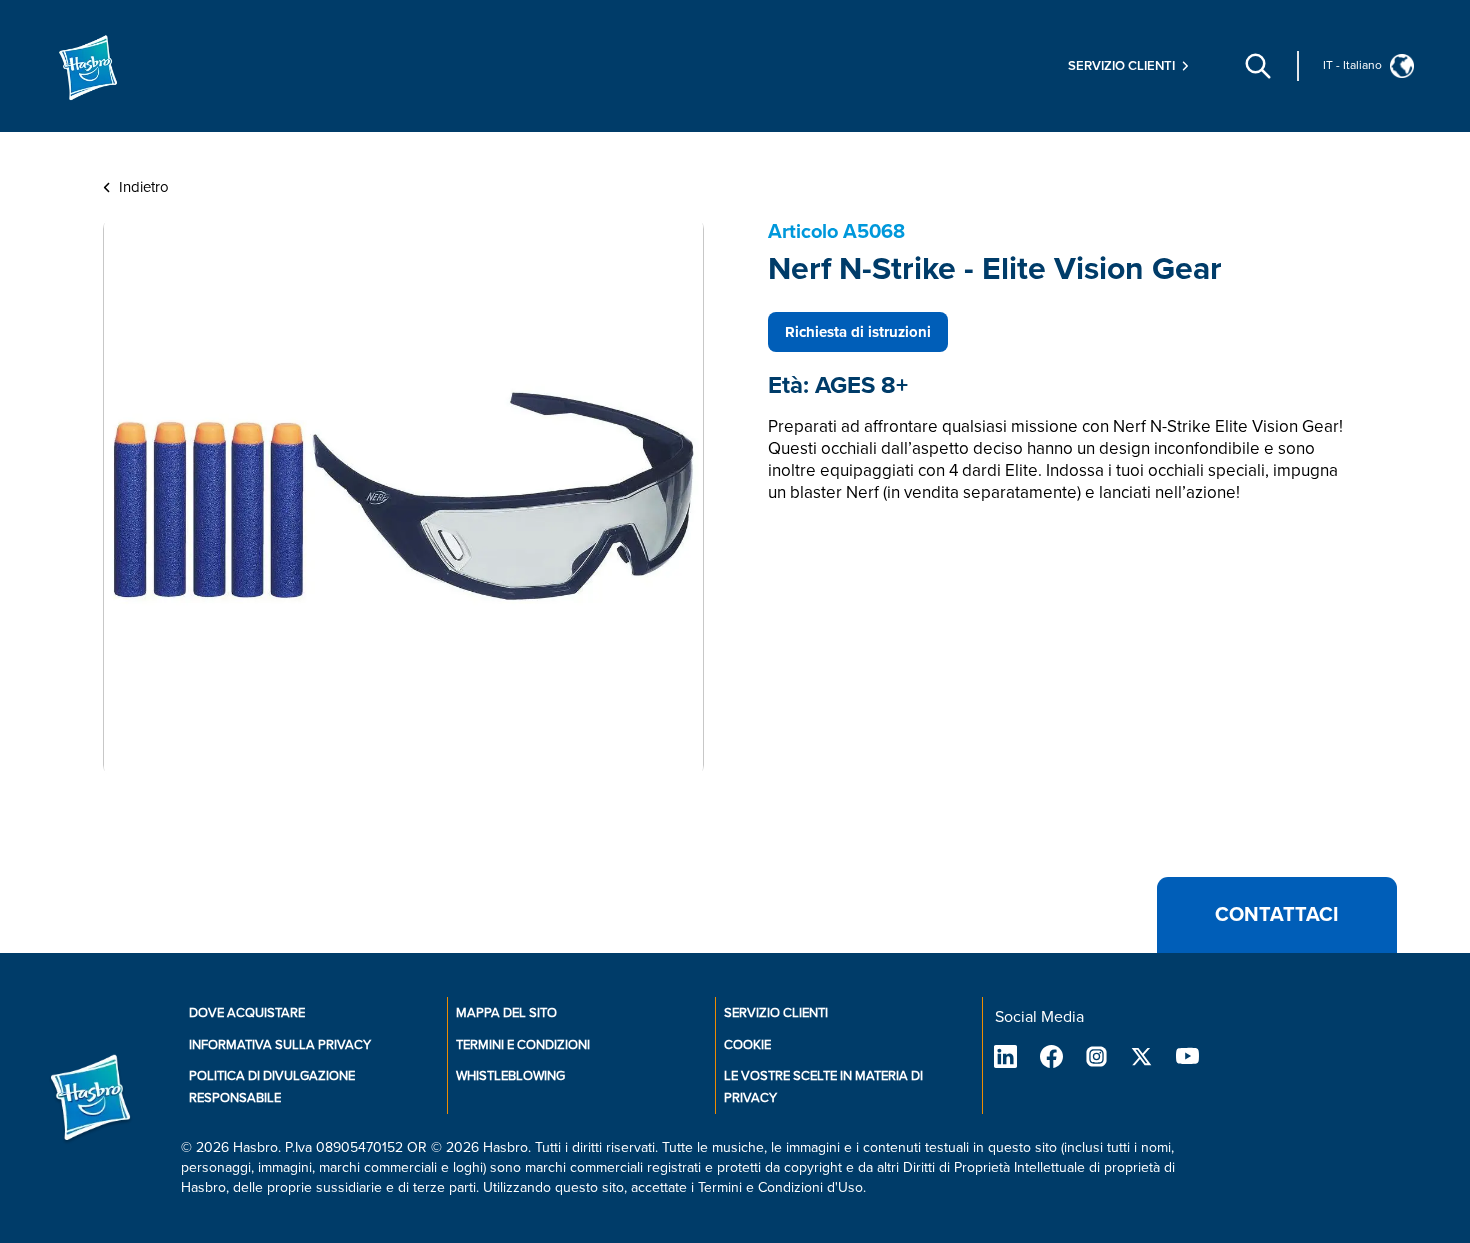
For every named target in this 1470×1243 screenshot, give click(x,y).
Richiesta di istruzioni (858, 332)
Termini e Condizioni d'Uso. (782, 1187)
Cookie (747, 1045)
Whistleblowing (510, 1076)
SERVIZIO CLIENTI (776, 1013)
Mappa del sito (506, 1013)
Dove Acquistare (247, 1013)
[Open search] (1258, 66)
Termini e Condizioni (523, 1045)
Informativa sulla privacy (280, 1045)
